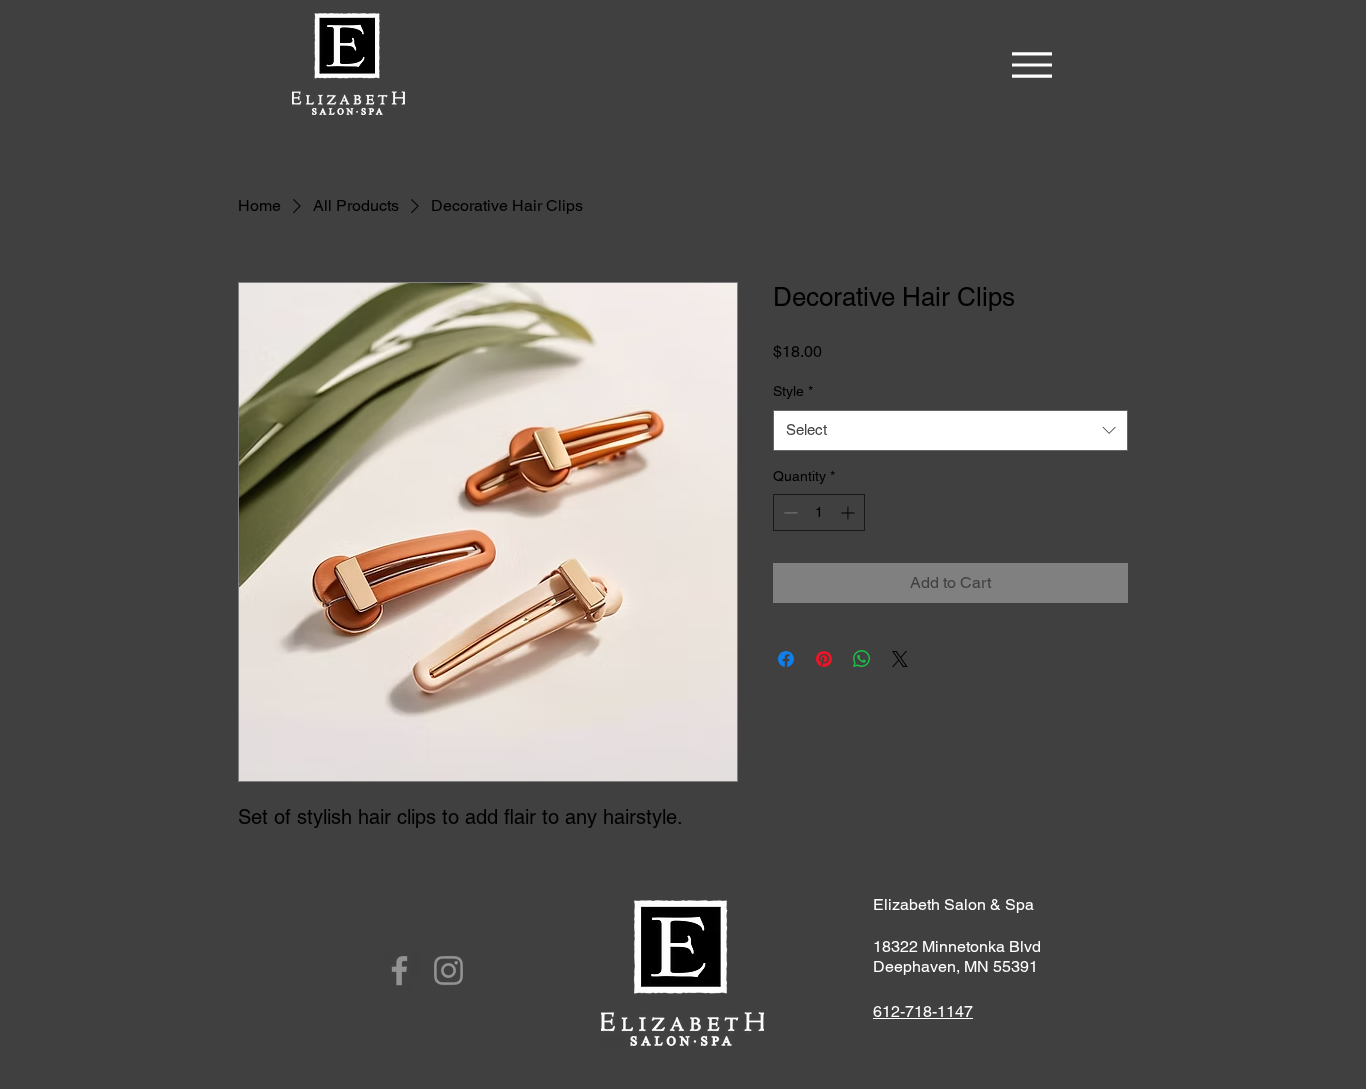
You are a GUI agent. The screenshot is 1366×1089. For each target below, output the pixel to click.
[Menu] (1031, 64)
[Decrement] (788, 512)
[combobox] (950, 430)
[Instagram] (448, 970)
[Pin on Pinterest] (824, 659)
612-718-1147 (923, 1011)
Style (793, 391)
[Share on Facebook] (786, 659)
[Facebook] (399, 970)
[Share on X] (900, 659)
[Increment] (849, 512)
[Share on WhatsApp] (862, 659)
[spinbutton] (819, 512)
